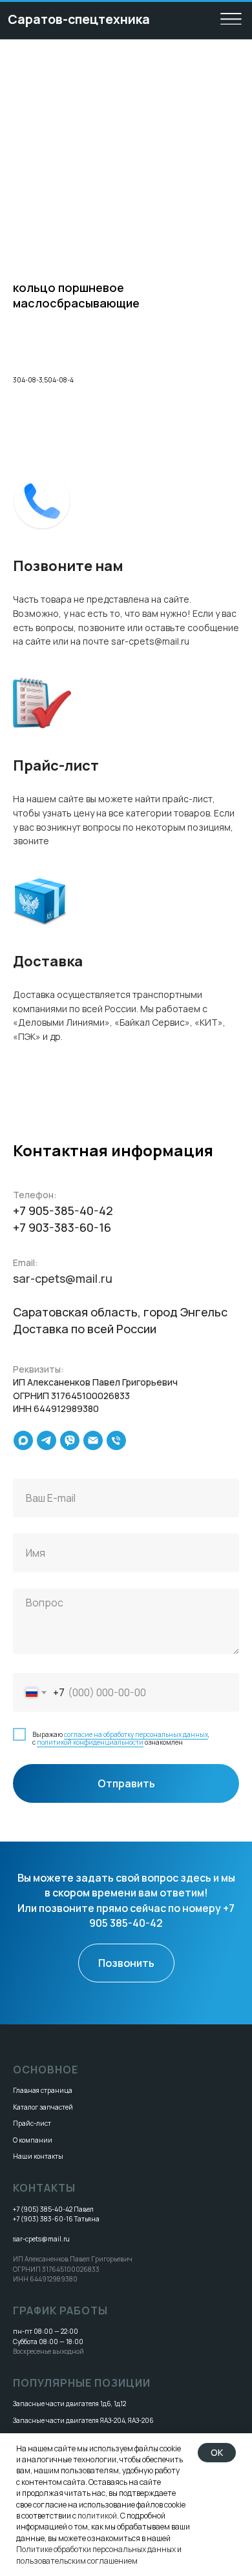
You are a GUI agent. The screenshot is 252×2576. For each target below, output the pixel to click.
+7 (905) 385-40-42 (43, 2209)
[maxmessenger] (23, 1440)
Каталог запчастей (43, 2107)
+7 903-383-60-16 (62, 1227)
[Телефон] (116, 1440)
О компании (33, 2140)
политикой (97, 2516)
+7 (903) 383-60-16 (43, 2219)
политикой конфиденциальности (90, 1742)
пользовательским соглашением (77, 2561)
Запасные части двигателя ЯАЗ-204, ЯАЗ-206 (83, 2420)
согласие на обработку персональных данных (136, 1734)
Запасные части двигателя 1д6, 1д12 (69, 2404)
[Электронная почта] (93, 1440)
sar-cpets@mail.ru (63, 1278)
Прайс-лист (32, 2123)
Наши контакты (38, 2156)
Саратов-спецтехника (79, 19)
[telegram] (47, 1440)
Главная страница (43, 2090)
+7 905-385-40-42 (63, 1210)
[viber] (70, 1440)
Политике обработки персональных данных (96, 2549)
